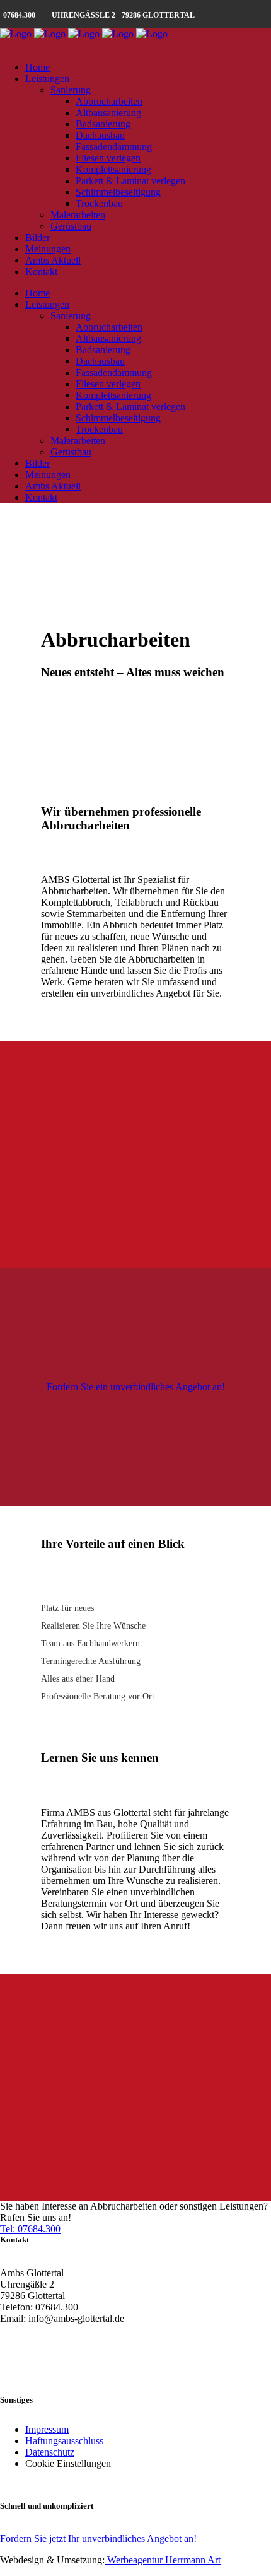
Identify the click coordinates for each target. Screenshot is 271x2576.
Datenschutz (50, 2452)
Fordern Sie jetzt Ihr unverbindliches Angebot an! (98, 2538)
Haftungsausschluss (64, 2441)
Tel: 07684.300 (30, 2229)
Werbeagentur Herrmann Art (163, 2560)
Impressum (47, 2429)
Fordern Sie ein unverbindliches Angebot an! (136, 1387)
